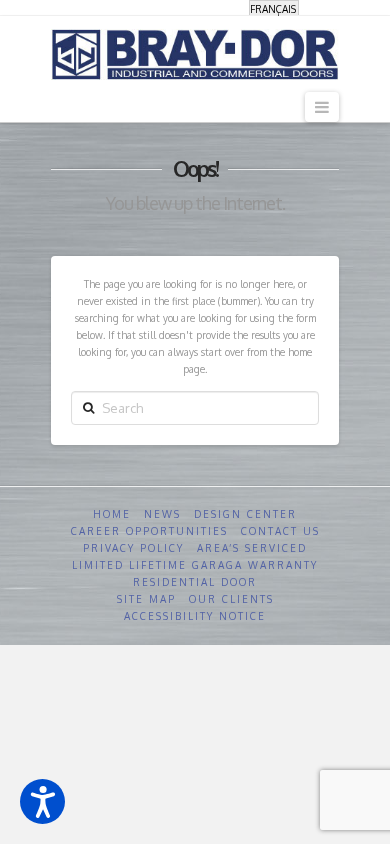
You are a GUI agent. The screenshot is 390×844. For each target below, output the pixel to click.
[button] (42, 801)
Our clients (231, 599)
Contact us (280, 531)
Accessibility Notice (195, 616)
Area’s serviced (252, 548)
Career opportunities (149, 531)
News (162, 514)
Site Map (146, 599)
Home (112, 514)
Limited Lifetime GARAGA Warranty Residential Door (195, 573)
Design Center (245, 514)
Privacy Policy (133, 548)
